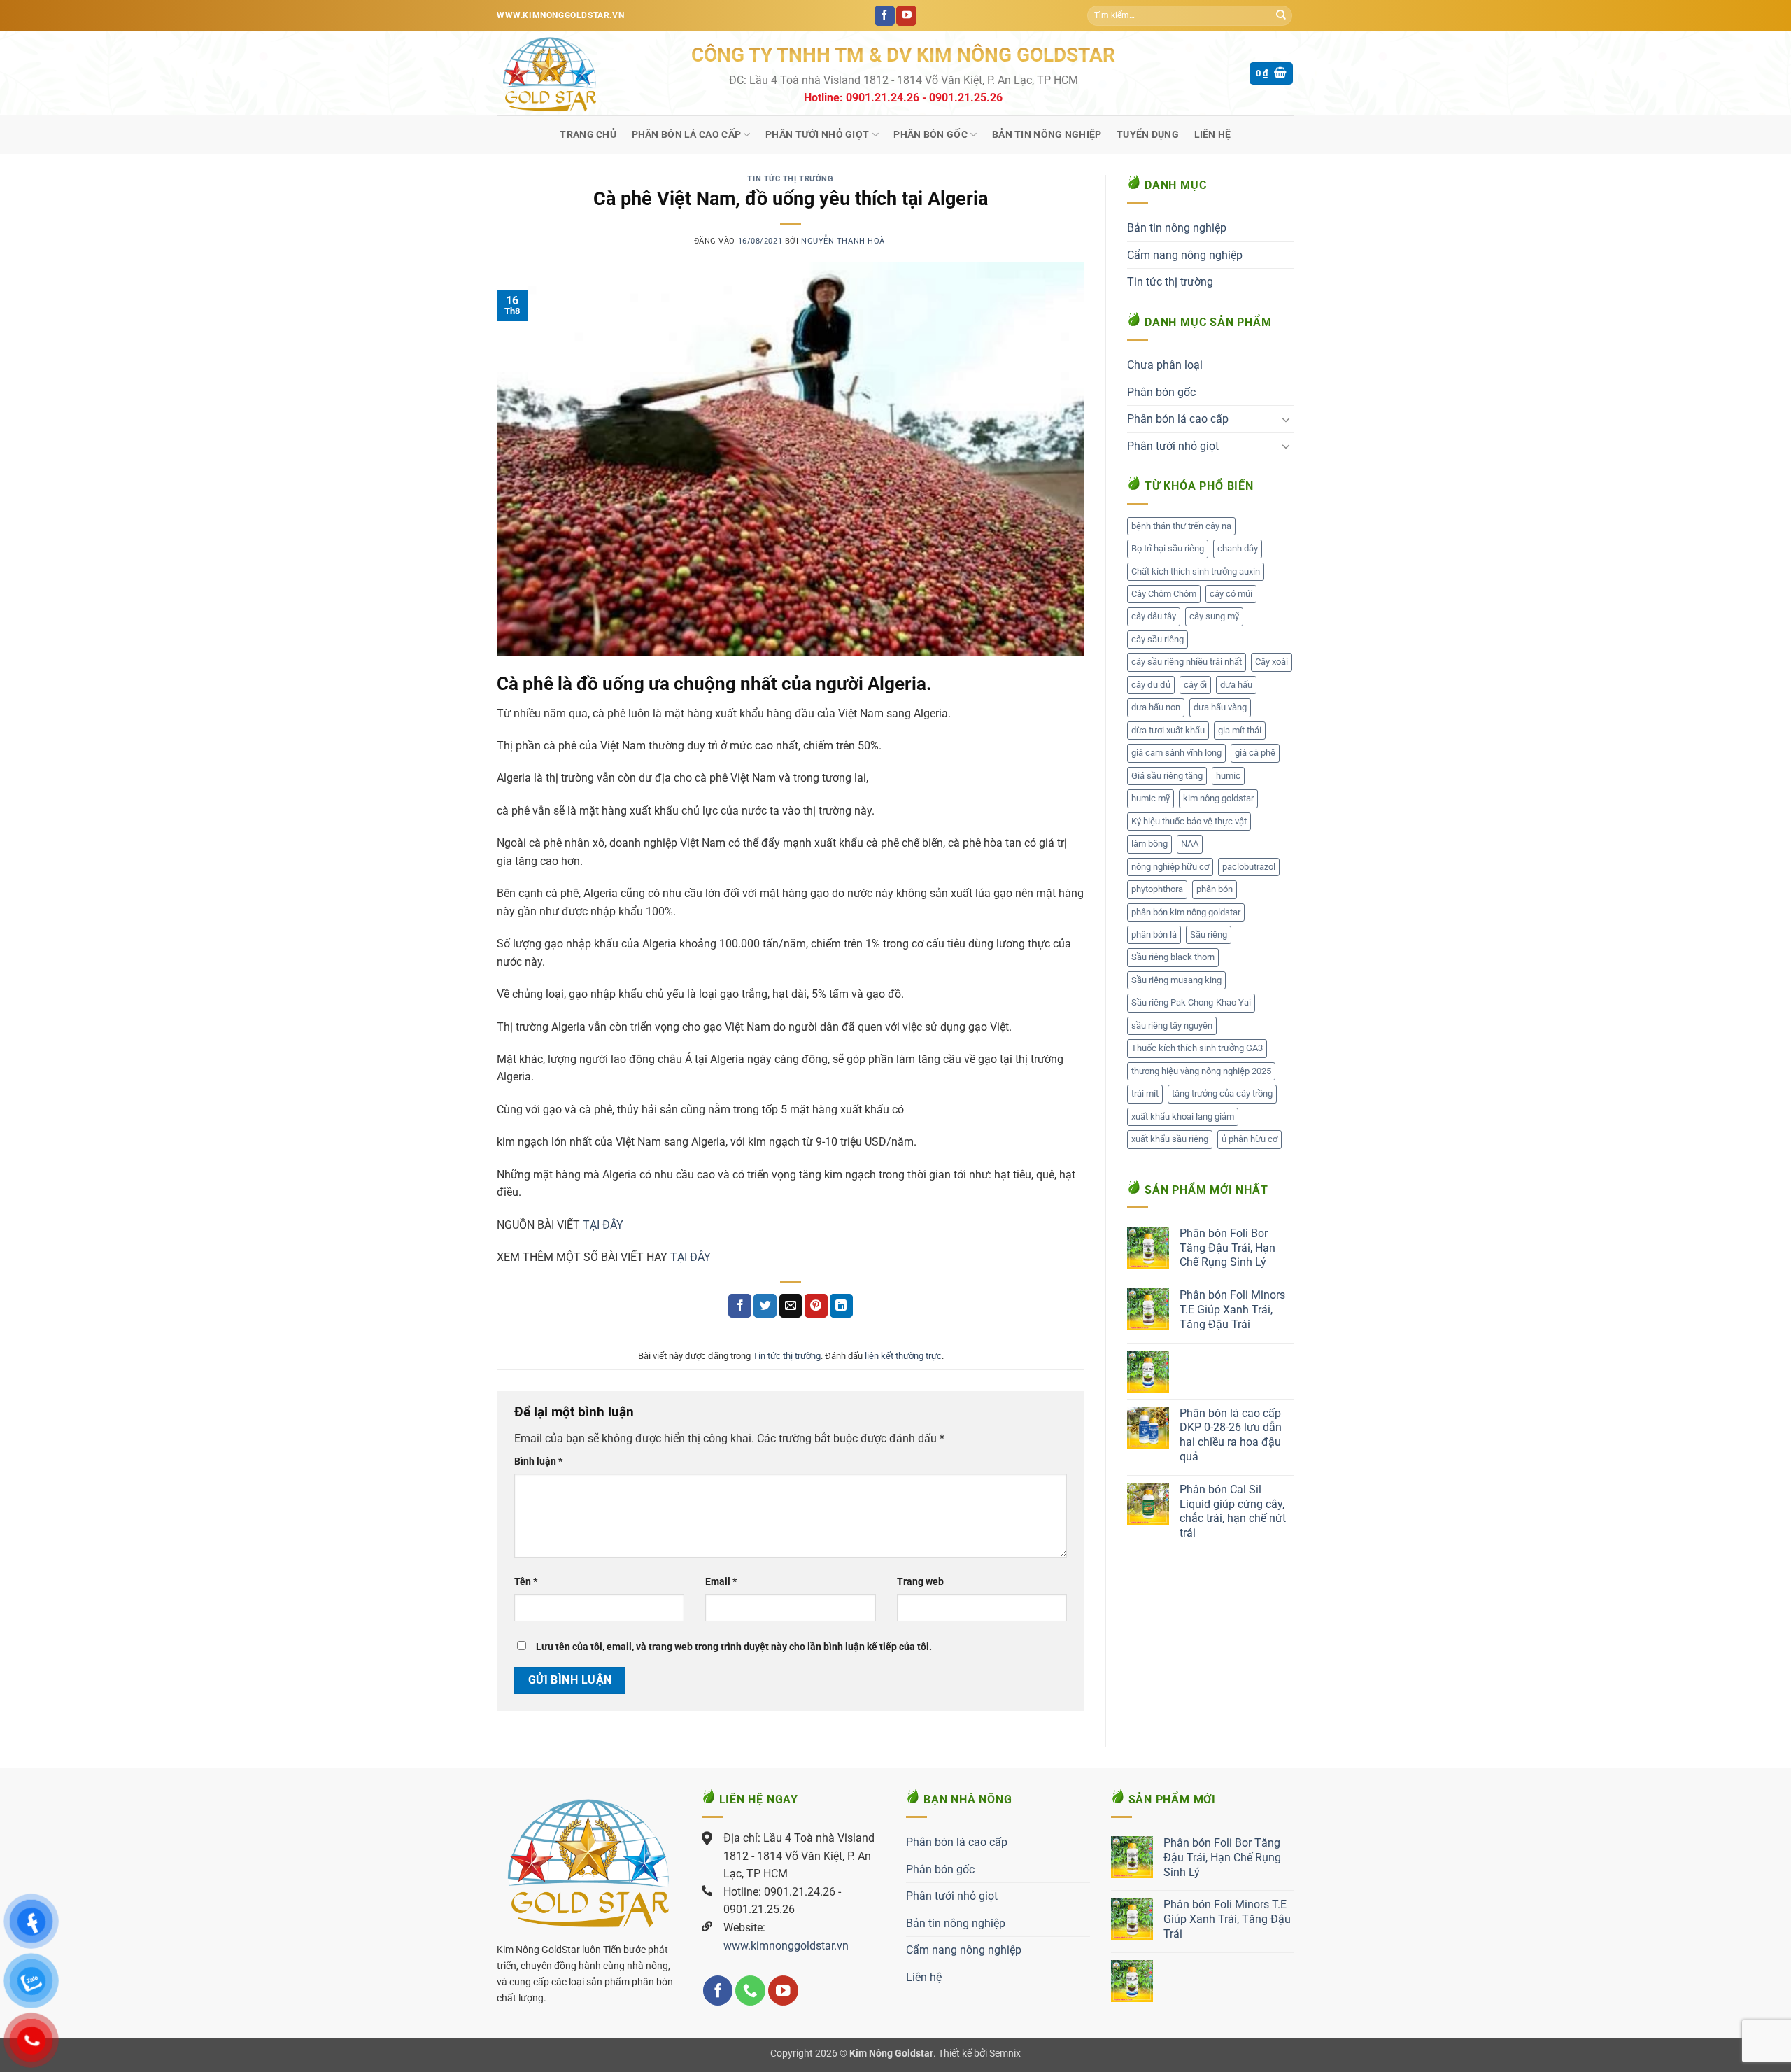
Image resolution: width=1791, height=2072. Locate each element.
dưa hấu (1236, 685)
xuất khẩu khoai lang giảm (1183, 1116)
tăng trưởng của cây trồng (1222, 1093)
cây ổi (1195, 685)
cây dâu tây (1154, 616)
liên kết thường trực (903, 1356)
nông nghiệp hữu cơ (1170, 867)
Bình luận (538, 1461)
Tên (526, 1582)
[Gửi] (1281, 16)
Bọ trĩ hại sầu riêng (1168, 548)
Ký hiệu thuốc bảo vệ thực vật (1189, 821)
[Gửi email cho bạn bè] (791, 1306)
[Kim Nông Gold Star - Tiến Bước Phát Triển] (583, 73)
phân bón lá (1154, 935)
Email (721, 1582)
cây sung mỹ (1214, 616)
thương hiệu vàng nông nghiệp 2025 (1201, 1071)
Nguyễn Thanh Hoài (844, 241)
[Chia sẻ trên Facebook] (740, 1306)
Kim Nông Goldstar (891, 2053)
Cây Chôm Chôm (1164, 594)
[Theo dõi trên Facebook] (885, 16)
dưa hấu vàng (1220, 707)
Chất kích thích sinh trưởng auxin (1196, 571)
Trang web (920, 1582)
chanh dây (1238, 548)
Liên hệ (1213, 135)
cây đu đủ (1151, 685)
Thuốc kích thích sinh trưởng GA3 (1197, 1048)
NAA (1190, 844)
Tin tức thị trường (790, 179)
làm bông (1149, 844)
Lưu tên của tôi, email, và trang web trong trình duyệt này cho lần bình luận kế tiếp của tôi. (734, 1647)
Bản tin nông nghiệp (1047, 135)
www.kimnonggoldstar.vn (786, 1946)
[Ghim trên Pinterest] (816, 1306)
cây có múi (1231, 594)
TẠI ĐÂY (603, 1225)
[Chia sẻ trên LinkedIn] (841, 1306)
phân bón (1215, 889)
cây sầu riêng (1158, 639)
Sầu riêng (1209, 935)
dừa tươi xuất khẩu (1168, 730)
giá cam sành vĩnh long (1176, 753)
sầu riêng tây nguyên (1172, 1026)
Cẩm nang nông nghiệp (1185, 255)
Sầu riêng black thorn (1173, 957)
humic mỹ (1151, 798)
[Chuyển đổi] (1286, 419)
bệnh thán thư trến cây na (1181, 526)
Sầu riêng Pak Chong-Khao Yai (1191, 1002)
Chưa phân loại (1165, 365)
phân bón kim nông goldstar (1186, 912)
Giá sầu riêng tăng (1167, 776)
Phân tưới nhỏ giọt (817, 135)
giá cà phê (1255, 753)
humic (1228, 776)
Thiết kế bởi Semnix (979, 2053)
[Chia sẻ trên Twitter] (765, 1306)
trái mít (1145, 1093)
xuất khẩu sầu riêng (1170, 1139)
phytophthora (1157, 889)
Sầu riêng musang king (1176, 980)
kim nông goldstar (1218, 798)
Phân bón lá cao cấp (686, 135)
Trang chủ (588, 135)
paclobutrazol (1249, 867)
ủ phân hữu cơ (1250, 1139)
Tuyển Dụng (1148, 135)
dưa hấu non (1156, 707)
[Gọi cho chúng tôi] (750, 1990)
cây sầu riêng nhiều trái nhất (1187, 662)
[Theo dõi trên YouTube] (906, 16)
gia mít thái (1240, 730)
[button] (1272, 74)
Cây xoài (1272, 662)
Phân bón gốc (930, 135)
